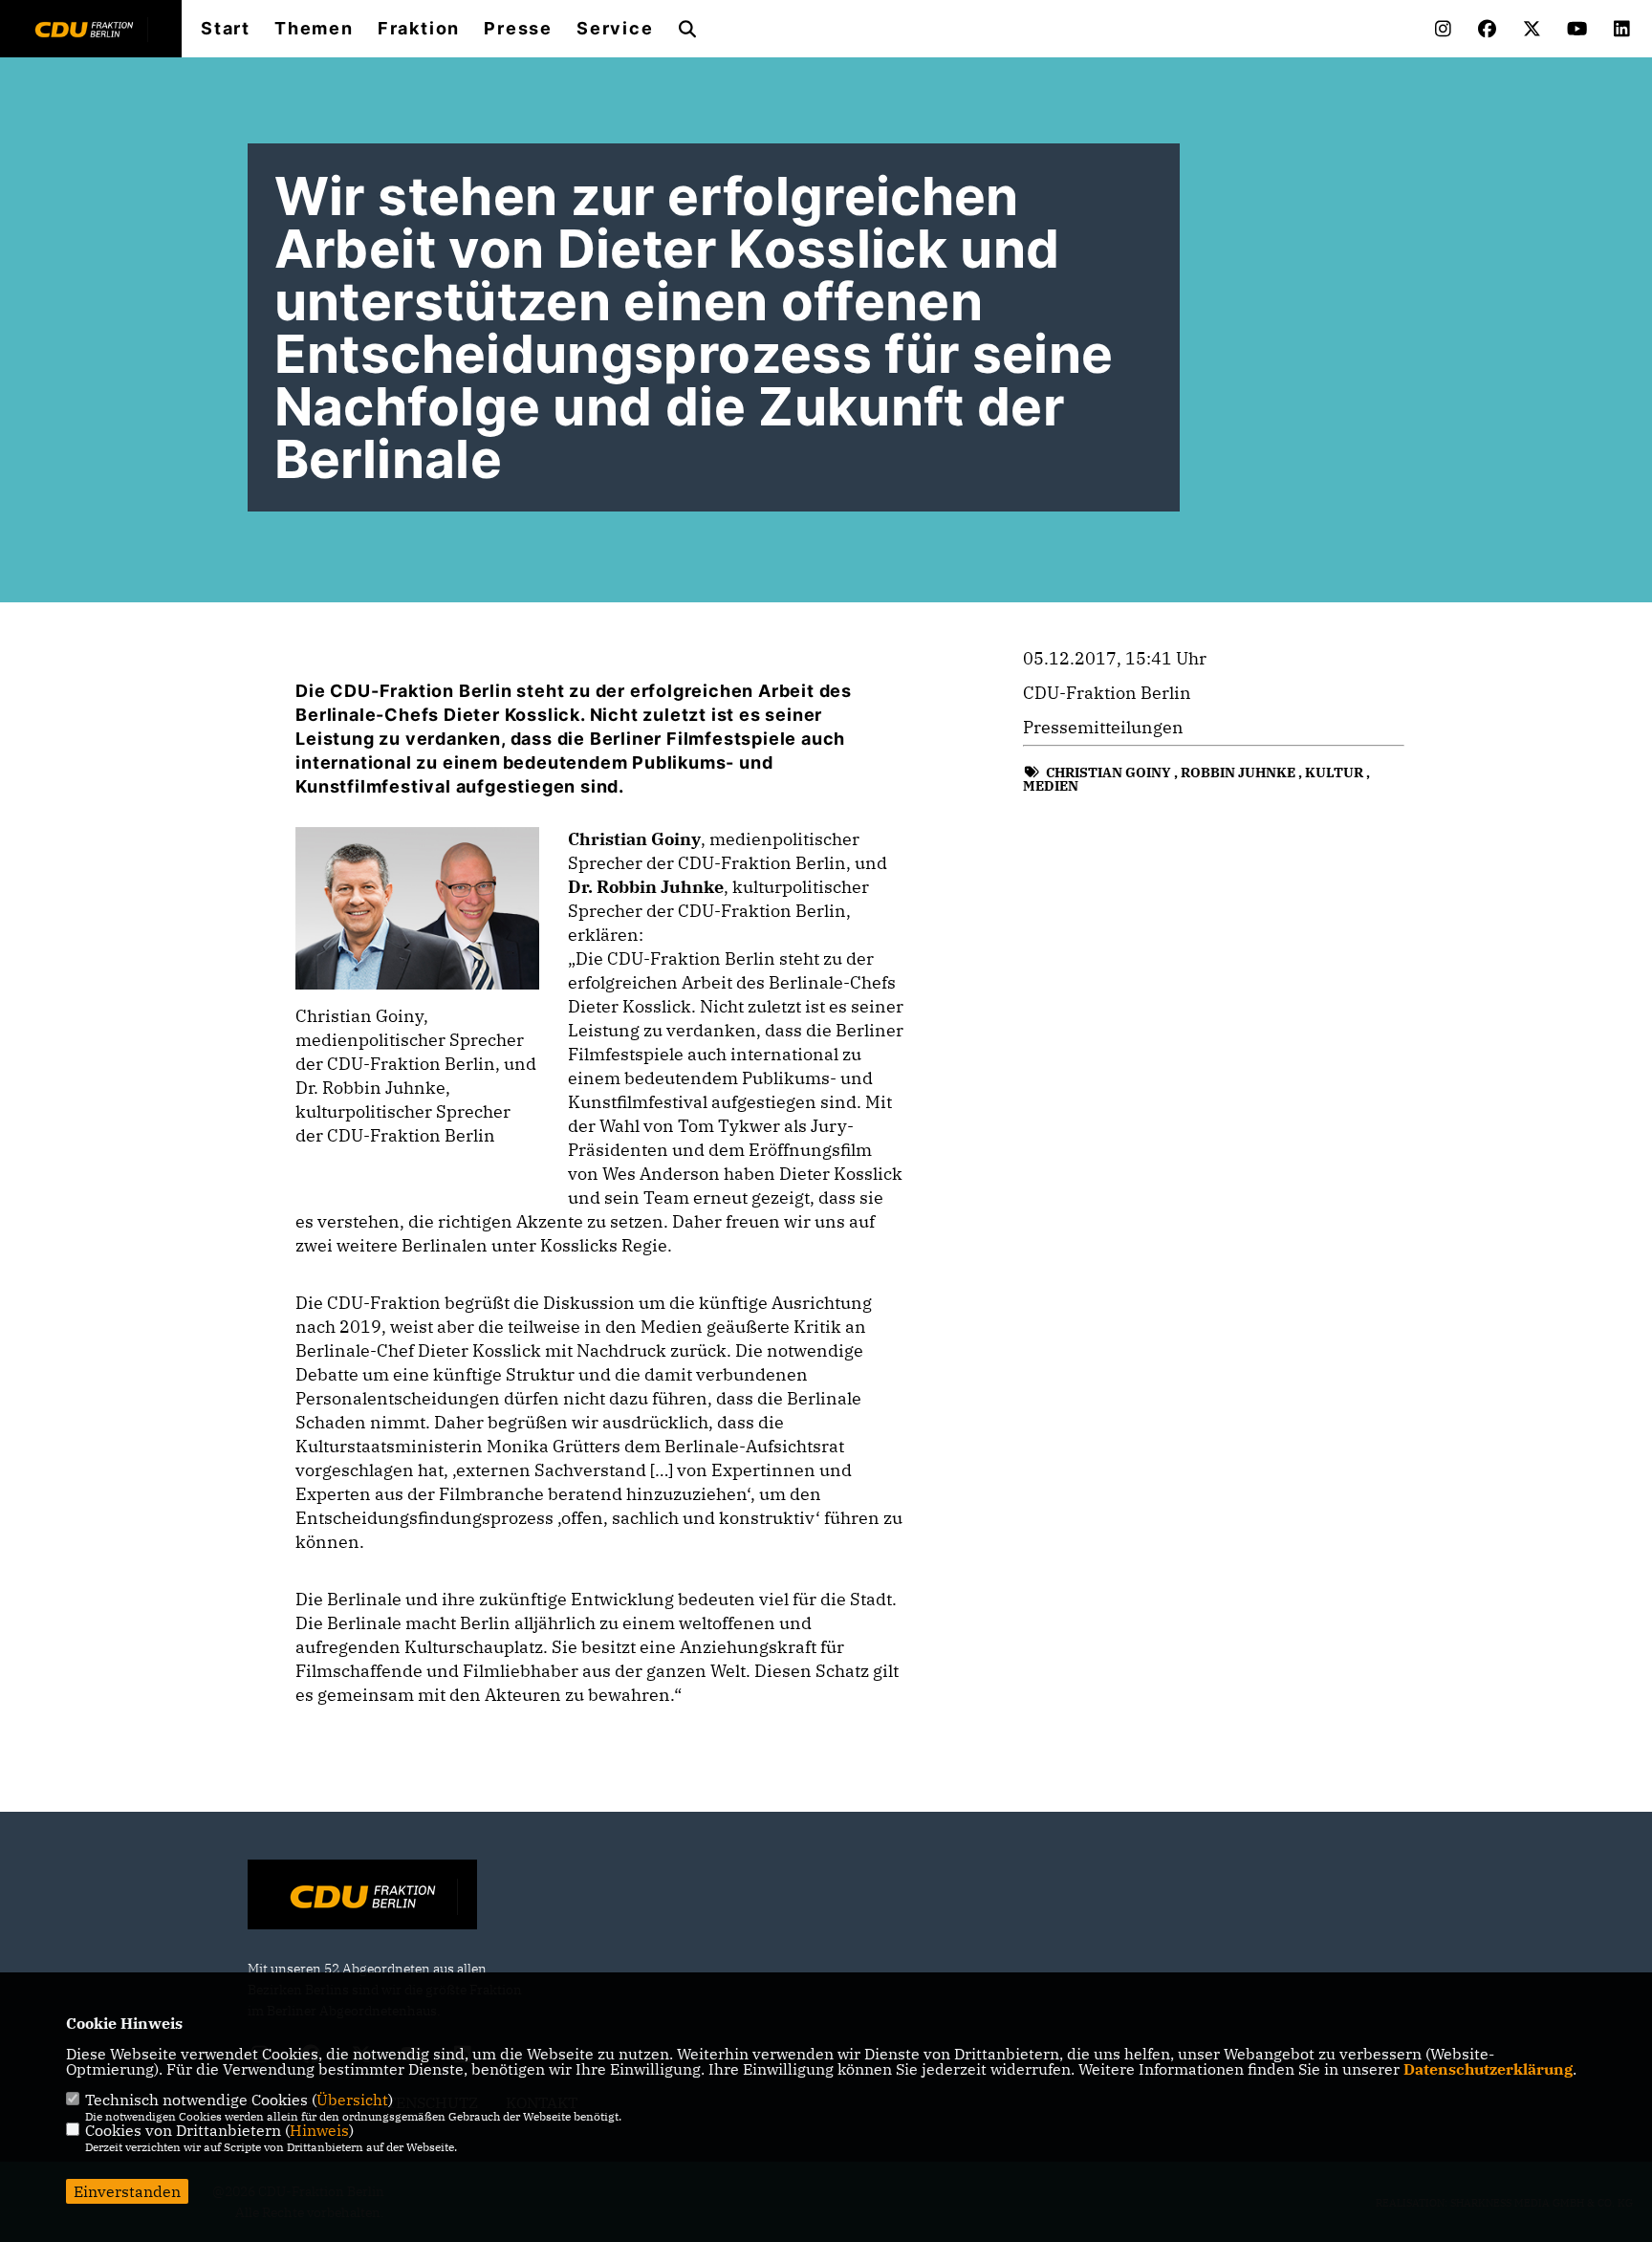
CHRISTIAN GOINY (1109, 773)
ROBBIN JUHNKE (1238, 773)
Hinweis (319, 2130)
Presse (518, 29)
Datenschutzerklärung (1488, 2069)
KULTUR (1334, 773)
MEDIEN (1051, 786)
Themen (314, 29)
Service (615, 29)
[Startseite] (362, 1897)
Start (226, 29)
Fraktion (419, 29)
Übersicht (352, 2100)
